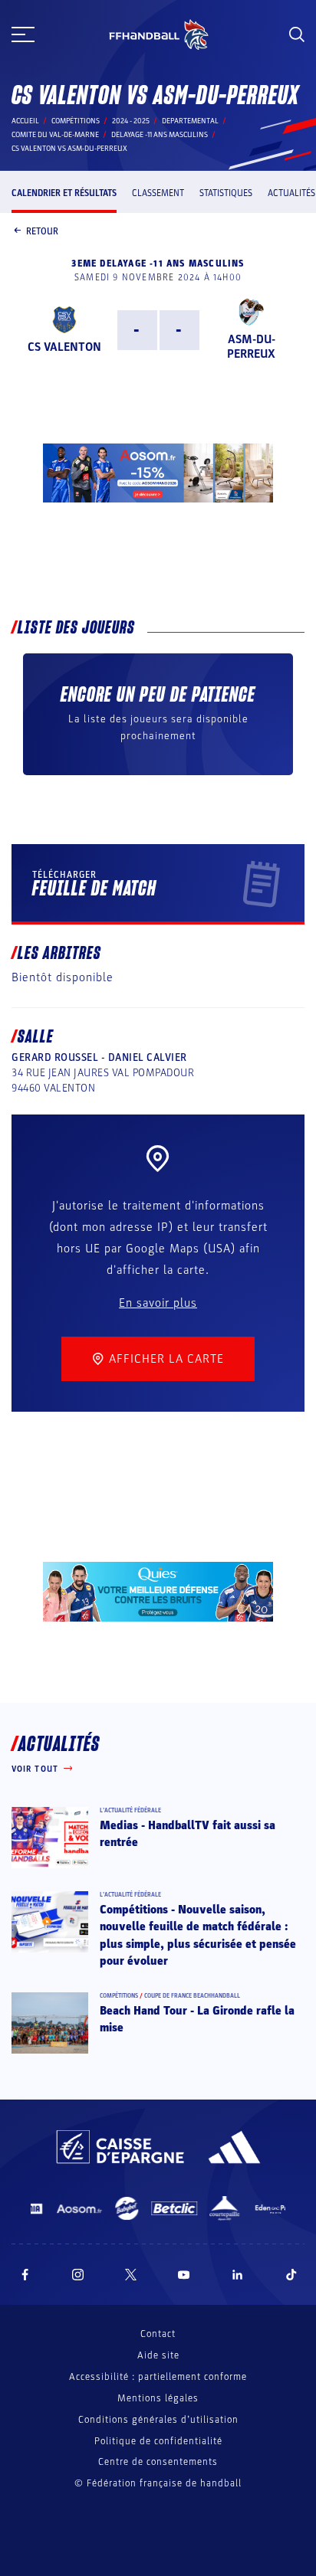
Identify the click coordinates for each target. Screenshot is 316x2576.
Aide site (158, 2355)
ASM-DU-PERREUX (251, 347)
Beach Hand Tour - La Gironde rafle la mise (197, 2019)
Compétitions (76, 121)
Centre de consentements (158, 2462)
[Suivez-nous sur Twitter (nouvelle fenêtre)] (131, 2275)
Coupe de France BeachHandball (192, 1996)
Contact (158, 2334)
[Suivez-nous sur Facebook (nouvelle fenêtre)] (25, 2275)
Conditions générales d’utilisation (158, 2420)
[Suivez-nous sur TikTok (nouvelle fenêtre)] (291, 2275)
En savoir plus (158, 1303)
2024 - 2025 (131, 121)
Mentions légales (158, 2398)
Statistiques (226, 193)
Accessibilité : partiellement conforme (158, 2377)
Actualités (291, 193)
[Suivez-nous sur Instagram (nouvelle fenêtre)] (78, 2275)
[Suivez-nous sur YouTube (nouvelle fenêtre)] (184, 2275)
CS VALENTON (64, 347)
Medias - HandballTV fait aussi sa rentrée (188, 1834)
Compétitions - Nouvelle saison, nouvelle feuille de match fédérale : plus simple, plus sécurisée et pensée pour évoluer (198, 1935)
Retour (42, 231)
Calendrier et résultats (64, 193)
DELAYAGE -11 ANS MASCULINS (160, 135)
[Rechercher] (297, 34)
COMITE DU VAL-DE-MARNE (55, 135)
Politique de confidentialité (158, 2441)
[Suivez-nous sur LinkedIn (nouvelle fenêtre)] (238, 2275)
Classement (158, 193)
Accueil (25, 121)
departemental (190, 121)
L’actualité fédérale (130, 1810)
